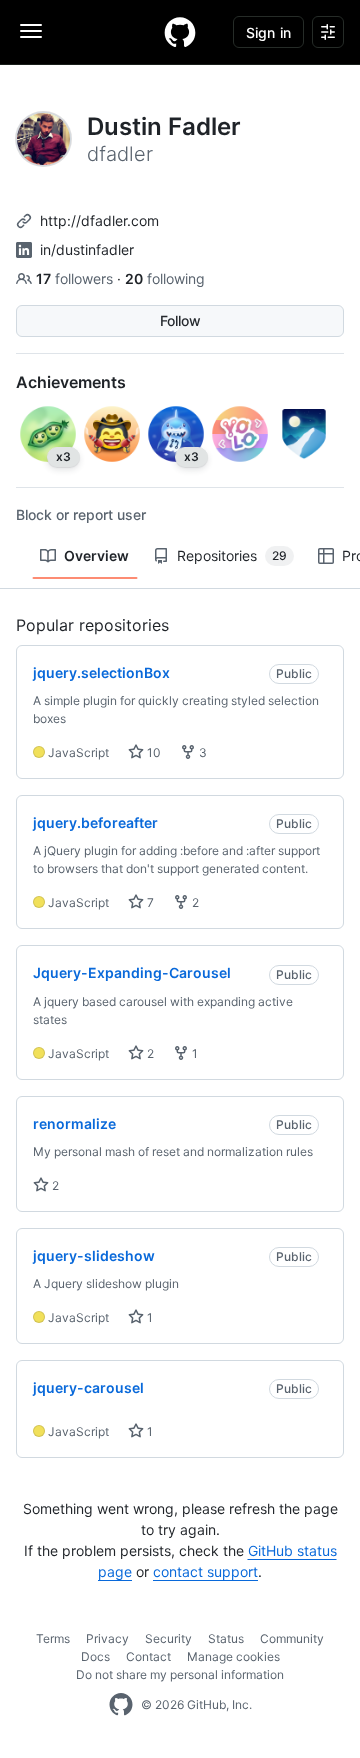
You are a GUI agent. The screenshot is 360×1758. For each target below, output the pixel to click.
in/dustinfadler (87, 249)
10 (152, 752)
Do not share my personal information (180, 1674)
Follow (180, 320)
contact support (205, 1571)
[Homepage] (180, 32)
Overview (96, 555)
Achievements (71, 382)
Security (168, 1638)
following (165, 278)
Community (292, 1638)
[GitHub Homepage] (121, 1705)
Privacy (107, 1638)
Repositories (232, 555)
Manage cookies (233, 1656)
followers (76, 278)
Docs (95, 1656)
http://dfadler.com (99, 220)
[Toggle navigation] (31, 31)
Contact (148, 1656)
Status (226, 1638)
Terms (53, 1638)
